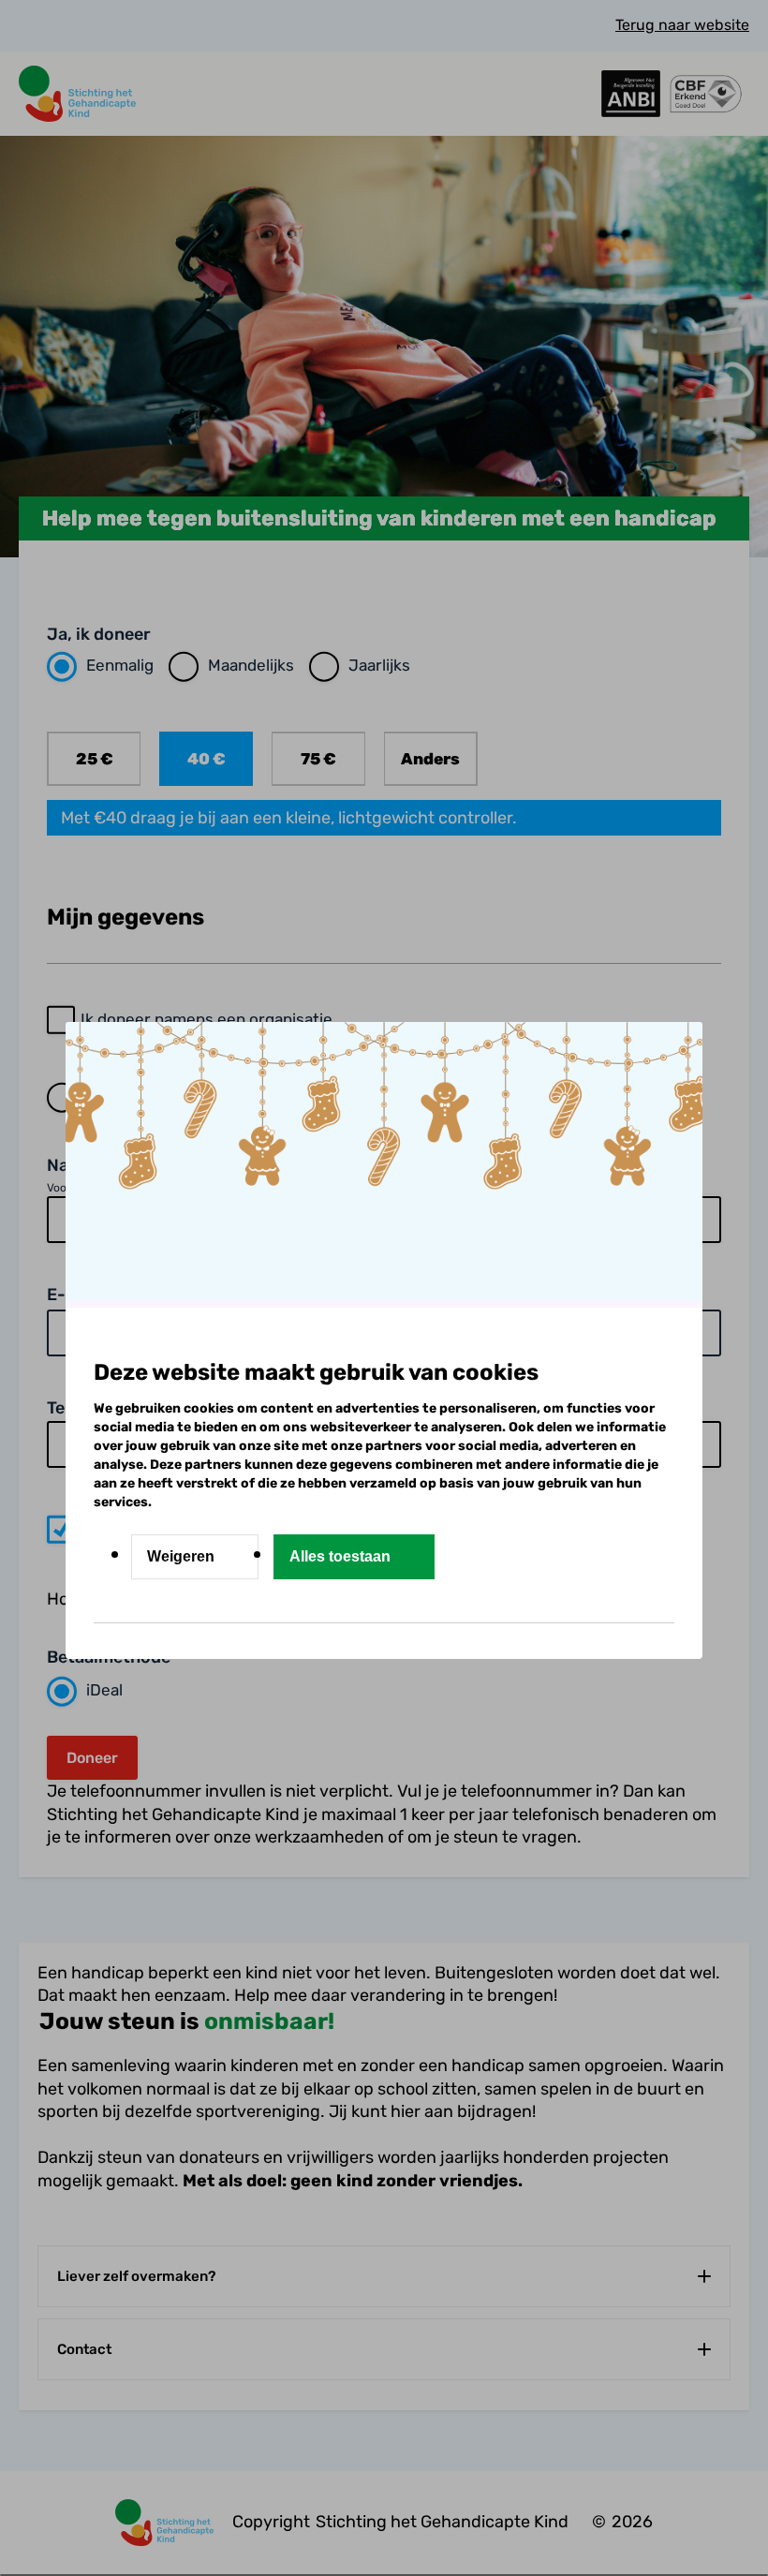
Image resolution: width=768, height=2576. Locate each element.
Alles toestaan (340, 1556)
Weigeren (181, 1556)
